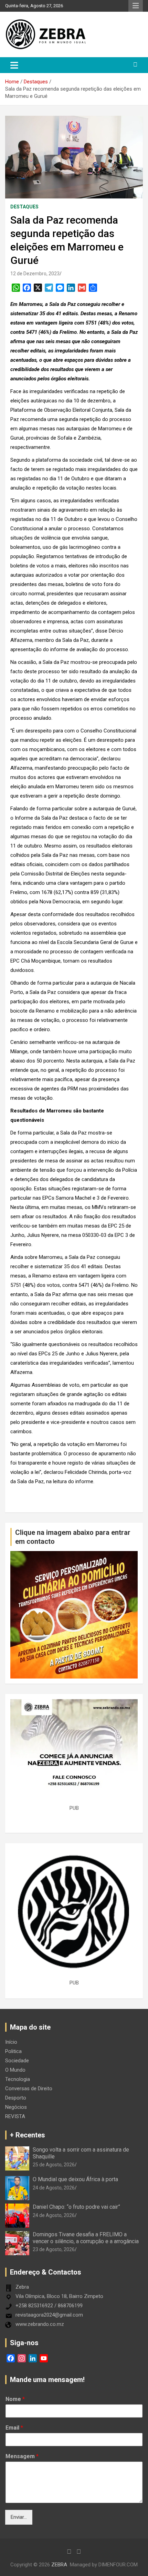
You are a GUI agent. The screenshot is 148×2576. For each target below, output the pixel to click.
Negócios (16, 2107)
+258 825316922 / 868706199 (49, 2306)
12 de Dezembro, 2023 (35, 274)
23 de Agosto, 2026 (54, 2249)
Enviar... (19, 2517)
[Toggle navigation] (14, 65)
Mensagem (22, 2456)
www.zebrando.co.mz (40, 2324)
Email (14, 2428)
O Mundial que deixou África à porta (75, 2179)
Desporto (16, 2098)
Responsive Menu (136, 6)
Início (11, 2042)
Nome (15, 2399)
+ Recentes (28, 2135)
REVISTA (15, 2116)
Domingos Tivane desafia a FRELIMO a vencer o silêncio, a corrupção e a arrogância (86, 2238)
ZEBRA (59, 2565)
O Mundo (15, 2070)
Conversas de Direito (29, 2088)
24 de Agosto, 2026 (54, 2188)
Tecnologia (18, 2079)
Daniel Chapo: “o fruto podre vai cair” (76, 2207)
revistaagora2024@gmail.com (49, 2315)
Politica (13, 2051)
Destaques (24, 207)
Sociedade (17, 2061)
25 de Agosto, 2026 (54, 2165)
